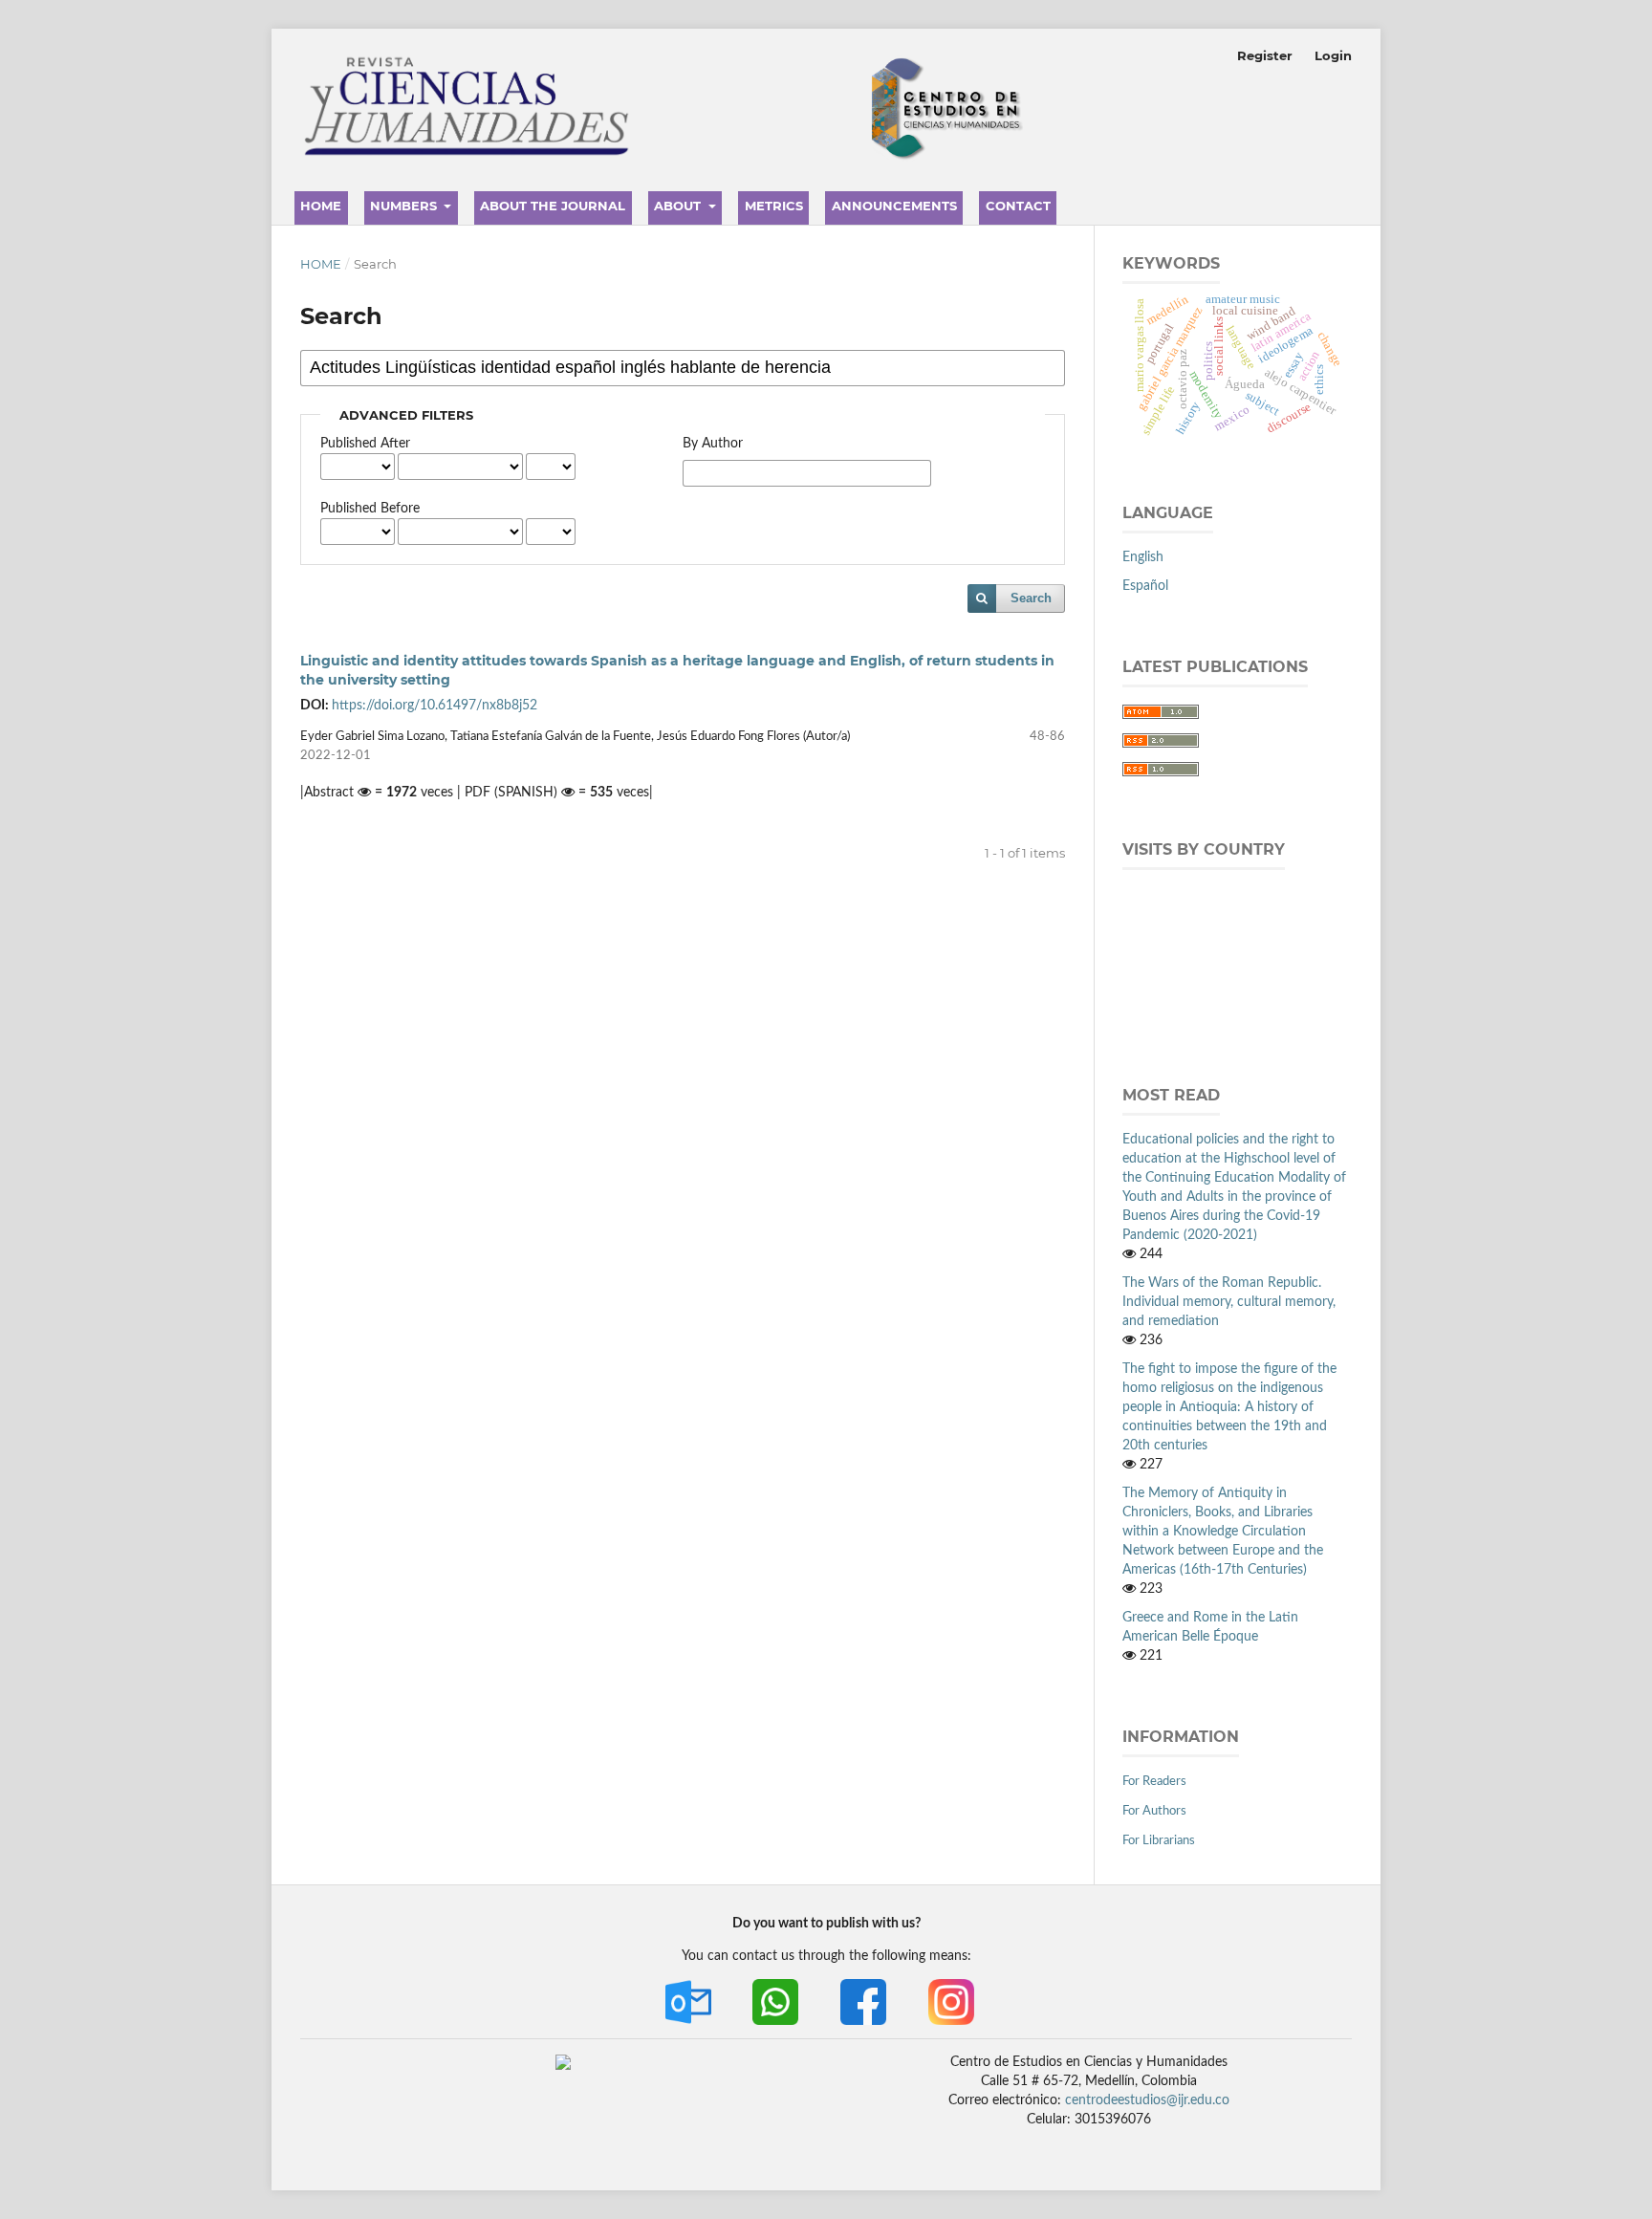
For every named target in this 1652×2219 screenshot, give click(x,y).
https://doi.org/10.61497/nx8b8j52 (435, 706)
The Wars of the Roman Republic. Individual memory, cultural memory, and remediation (1229, 1302)
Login (1333, 55)
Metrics (774, 206)
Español (1145, 586)
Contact (1018, 206)
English (1143, 557)
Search (1031, 598)
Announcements (894, 206)
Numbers (405, 206)
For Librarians (1159, 1841)
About (679, 206)
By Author (713, 444)
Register (1265, 55)
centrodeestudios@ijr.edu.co (1147, 2100)
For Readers (1154, 1782)
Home (321, 206)
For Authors (1154, 1811)
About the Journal (553, 206)
